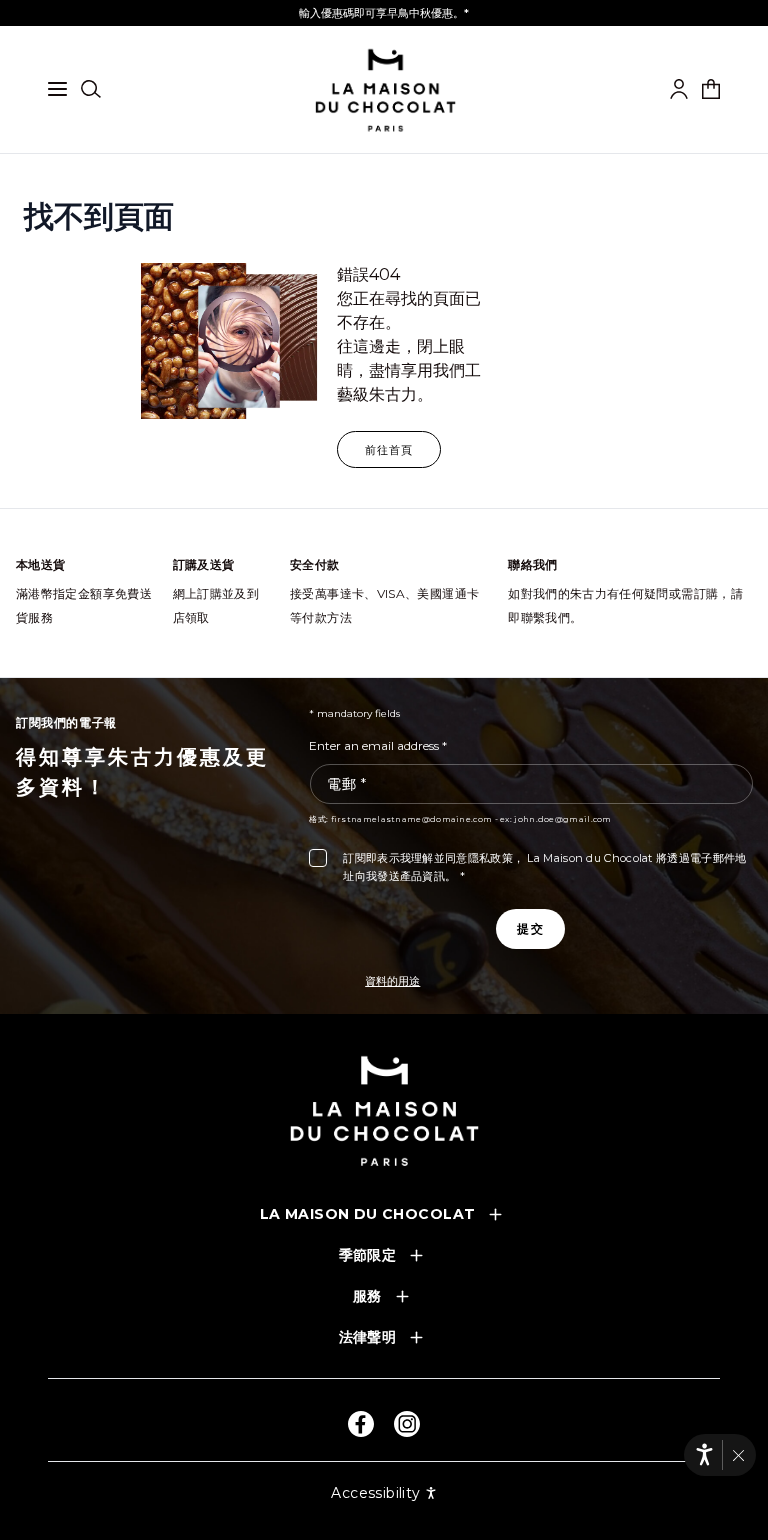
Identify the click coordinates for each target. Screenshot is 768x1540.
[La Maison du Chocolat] (384, 1110)
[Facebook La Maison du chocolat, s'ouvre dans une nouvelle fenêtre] (361, 1424)
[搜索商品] (91, 89)
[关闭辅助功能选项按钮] (738, 1455)
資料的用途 (392, 981)
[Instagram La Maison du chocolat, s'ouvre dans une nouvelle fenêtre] (407, 1424)
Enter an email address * (378, 745)
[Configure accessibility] (704, 1454)
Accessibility (375, 1493)
